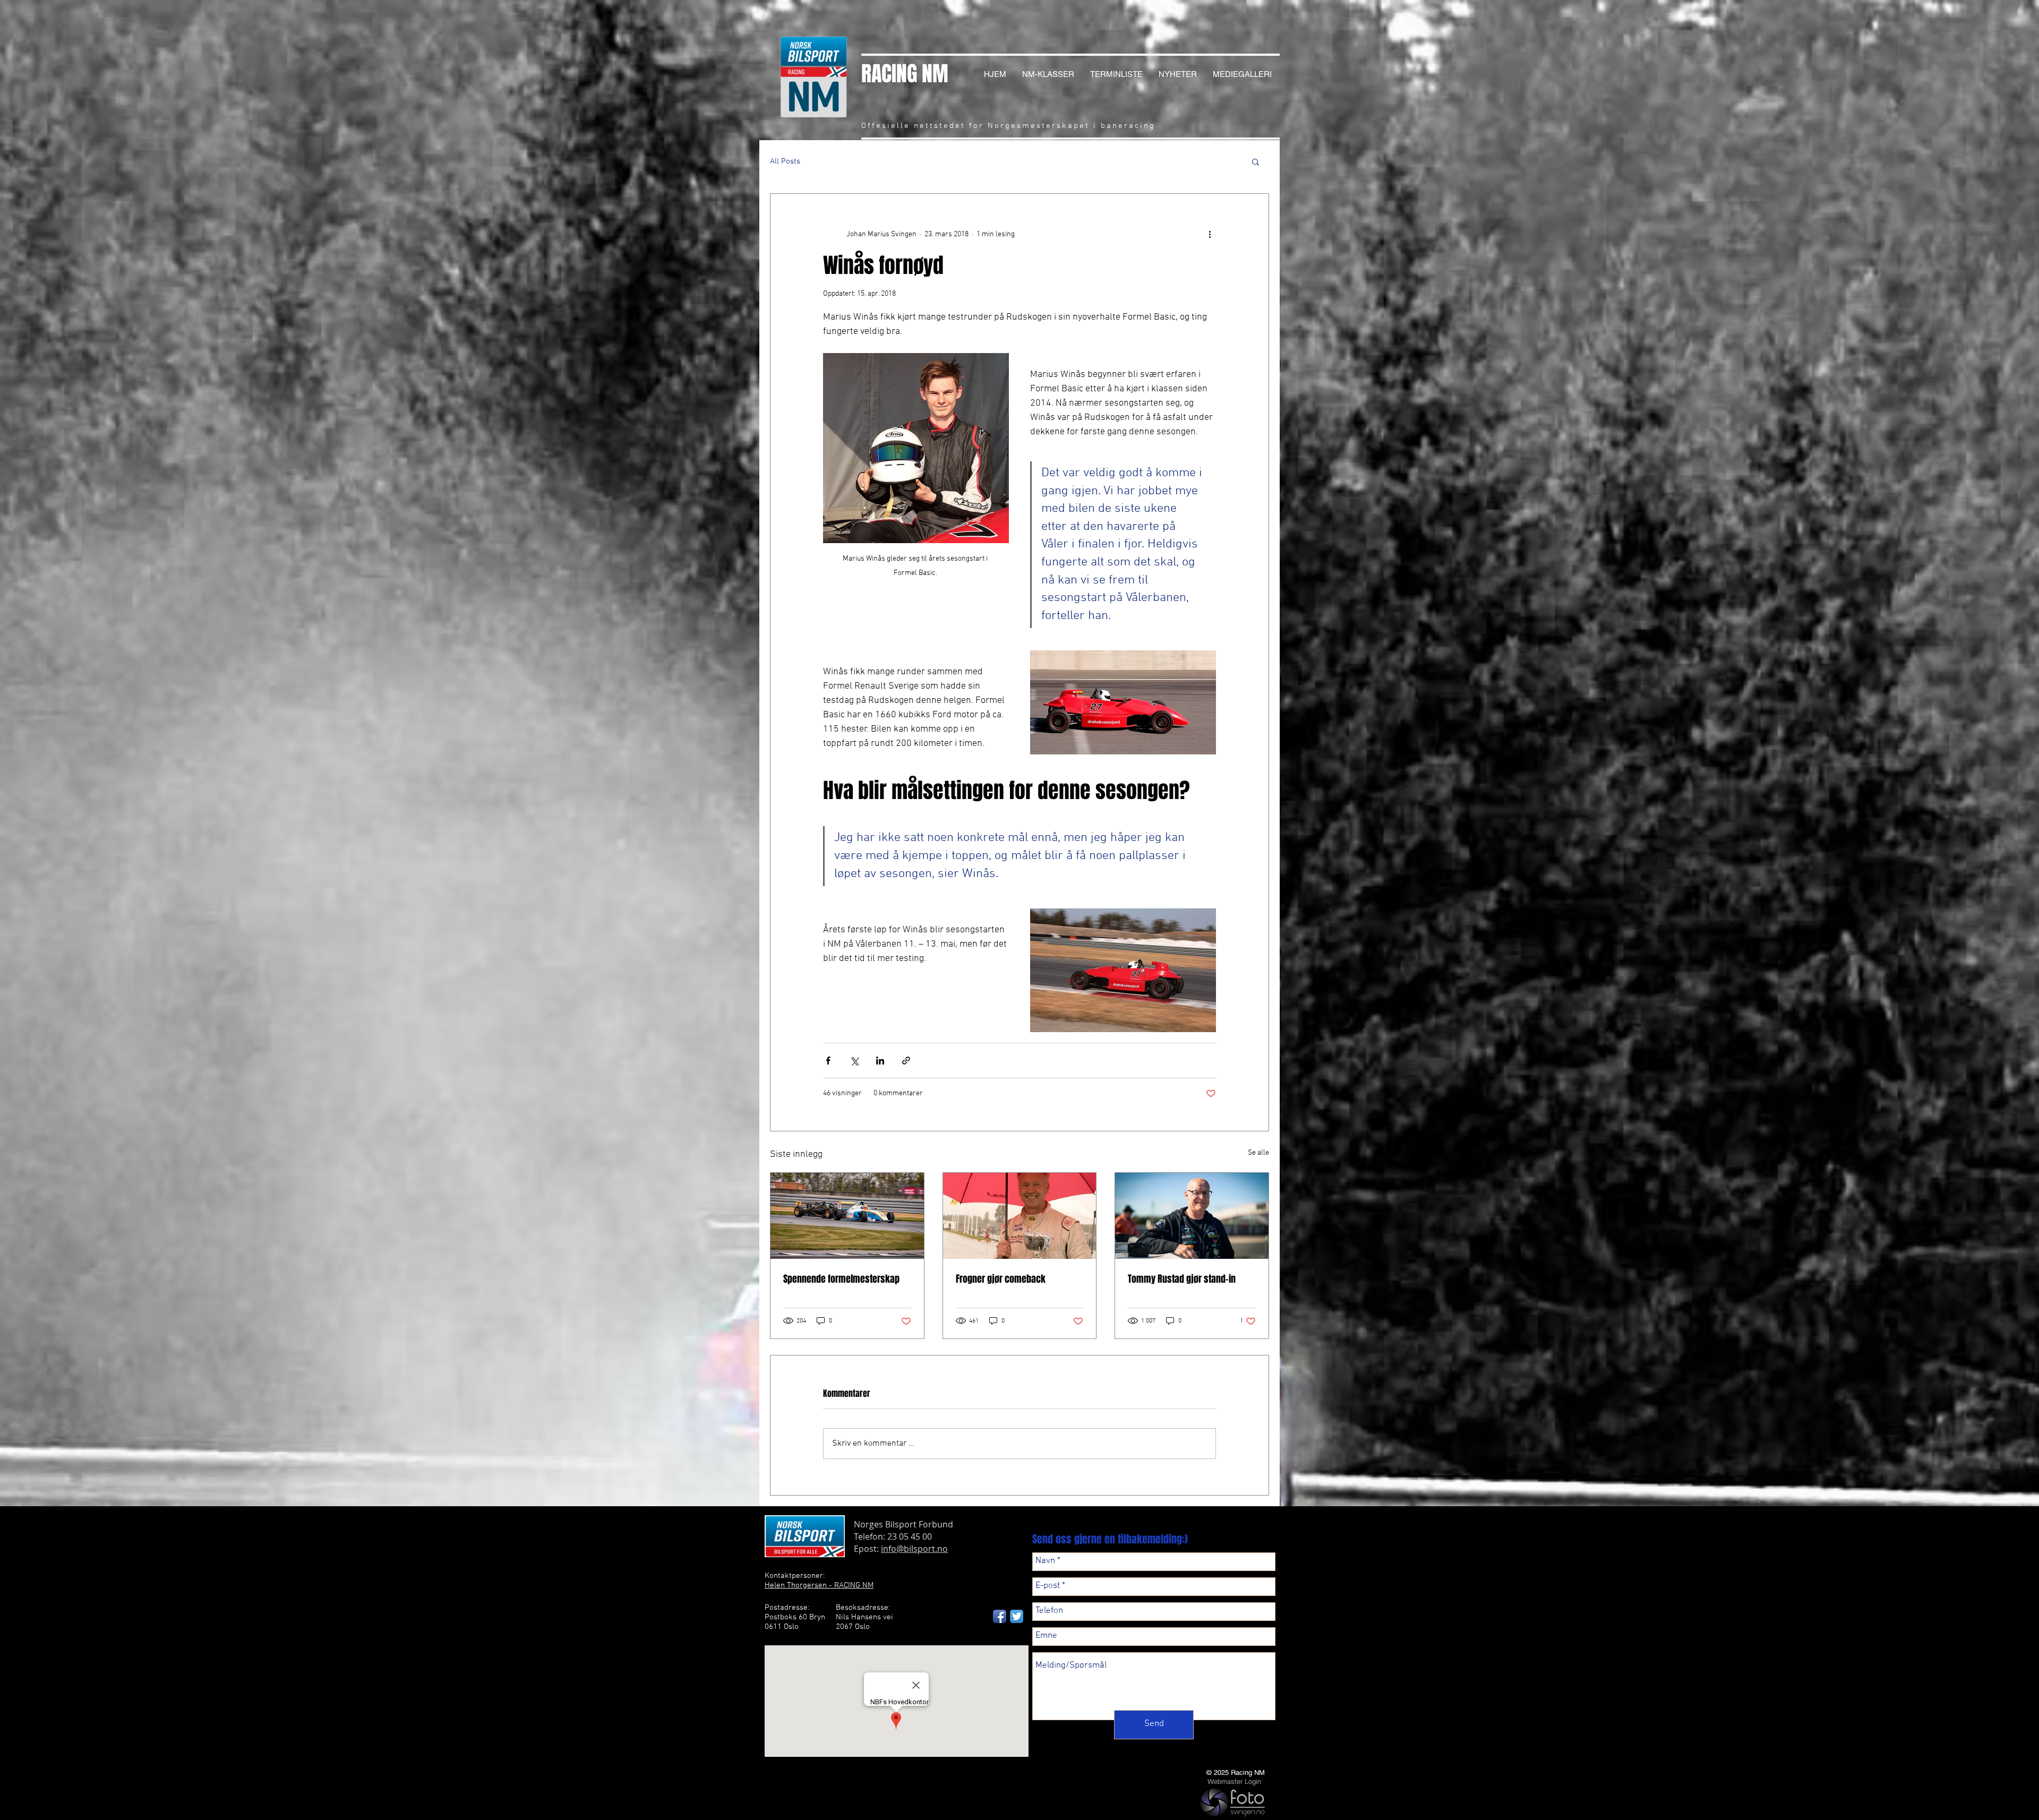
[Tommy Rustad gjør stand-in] (1192, 1216)
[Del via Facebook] (828, 1061)
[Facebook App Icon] (1000, 1616)
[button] (1256, 161)
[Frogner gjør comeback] (1020, 1216)
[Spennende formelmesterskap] (847, 1216)
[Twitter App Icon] (1017, 1616)
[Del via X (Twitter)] (854, 1061)
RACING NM (905, 74)
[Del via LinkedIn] (880, 1061)
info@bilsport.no (914, 1549)
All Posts (785, 161)
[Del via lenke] (906, 1061)
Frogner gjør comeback (1001, 1279)
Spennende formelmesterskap (841, 1279)
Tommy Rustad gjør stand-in (1182, 1279)
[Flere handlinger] (1210, 234)
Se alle (1258, 1153)
